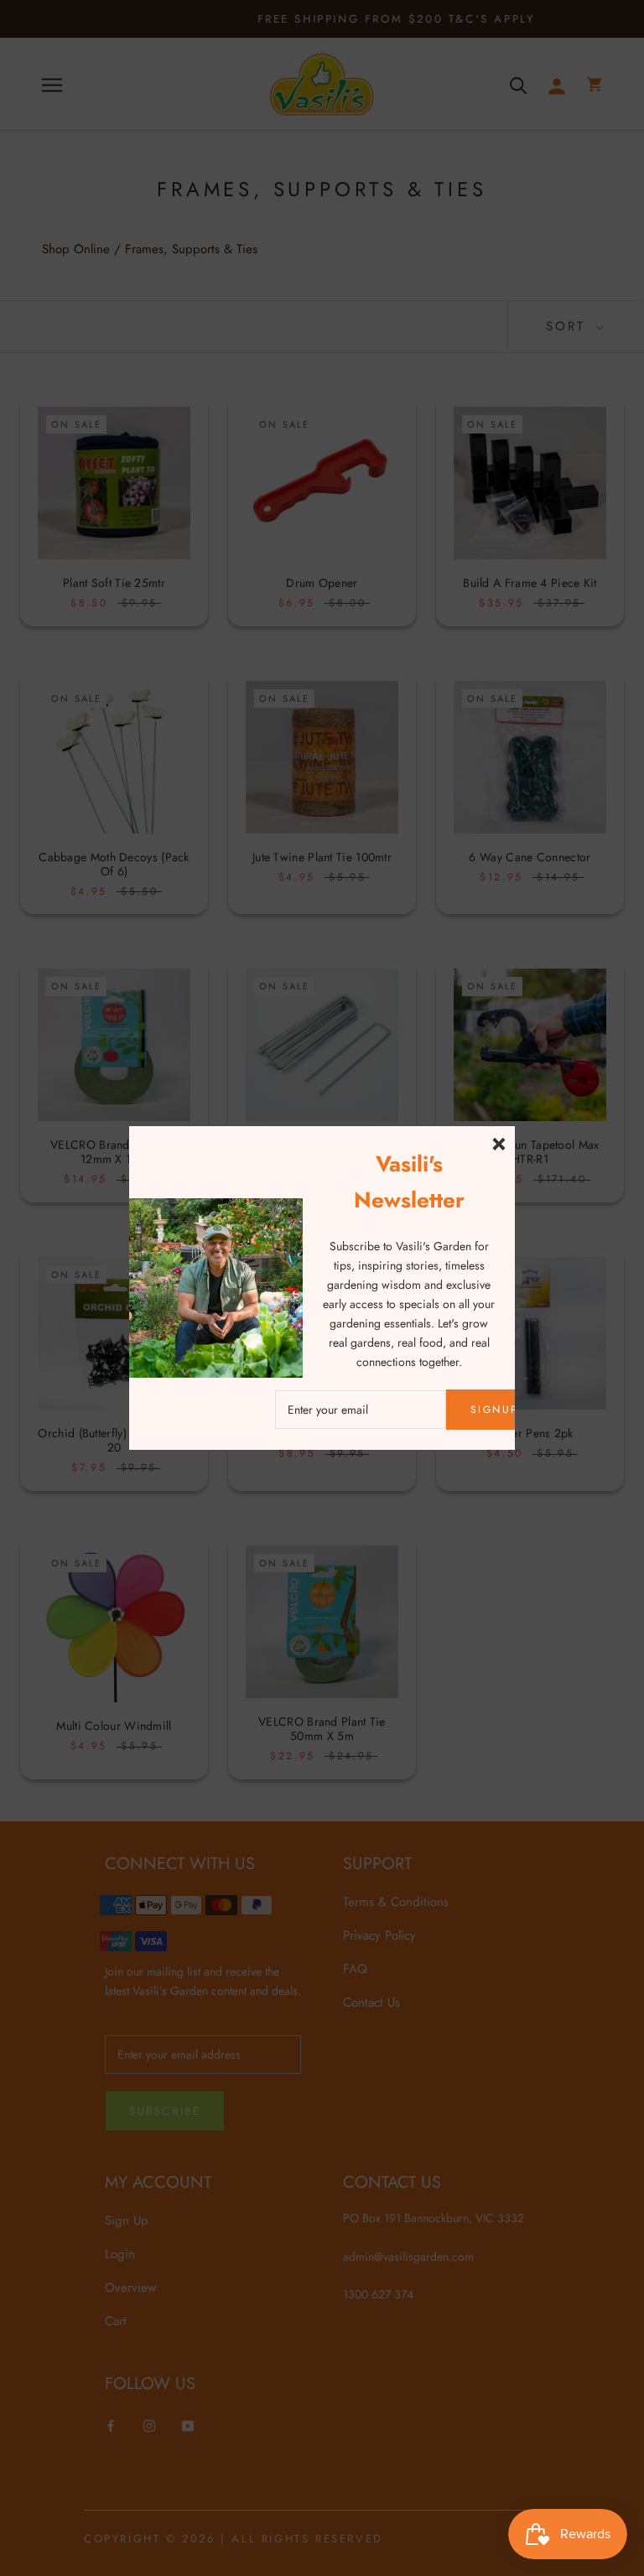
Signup (494, 1410)
